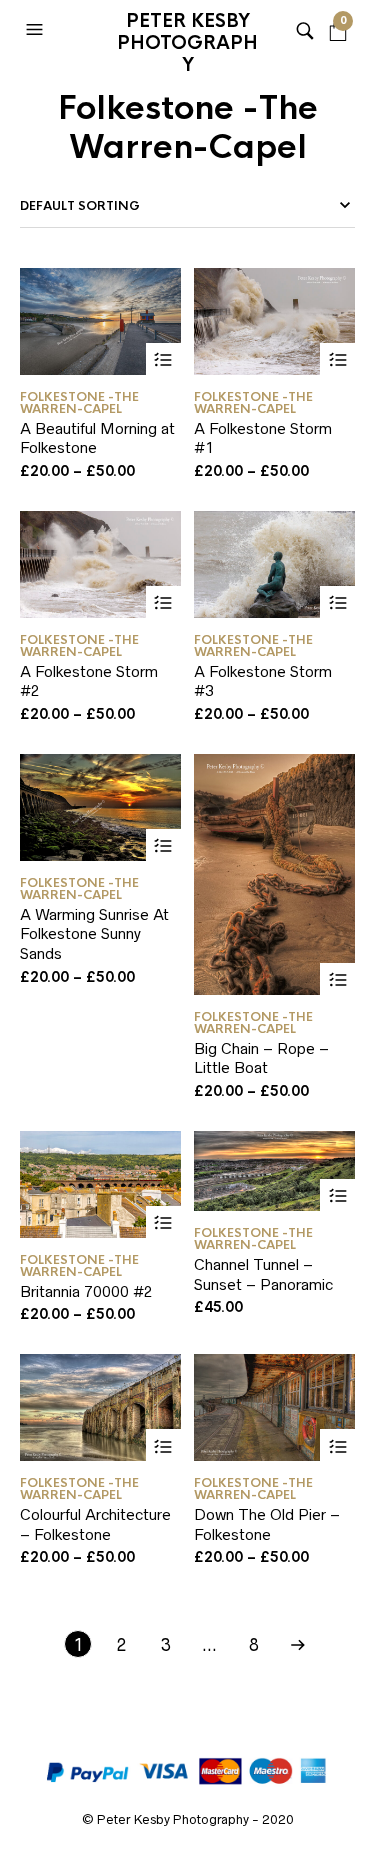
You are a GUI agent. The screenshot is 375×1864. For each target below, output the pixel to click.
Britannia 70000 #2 (86, 1291)
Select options (163, 360)
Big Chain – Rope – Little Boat (261, 1058)
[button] (37, 30)
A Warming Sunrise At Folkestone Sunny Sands (94, 934)
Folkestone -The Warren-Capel (79, 403)
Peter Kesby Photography (187, 35)
